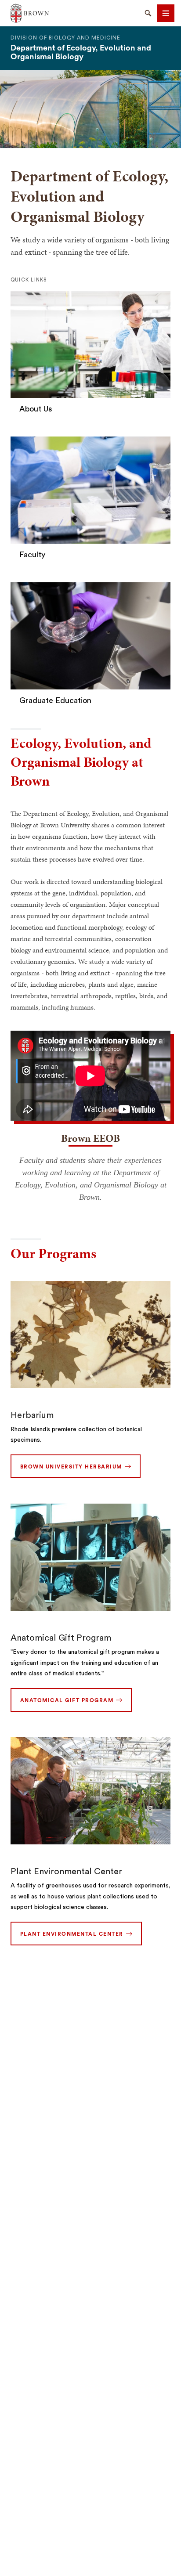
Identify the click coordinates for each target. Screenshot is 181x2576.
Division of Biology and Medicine (65, 38)
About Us (36, 409)
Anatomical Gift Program (61, 1638)
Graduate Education (55, 700)
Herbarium (32, 1415)
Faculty (32, 555)
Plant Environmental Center (66, 1872)
